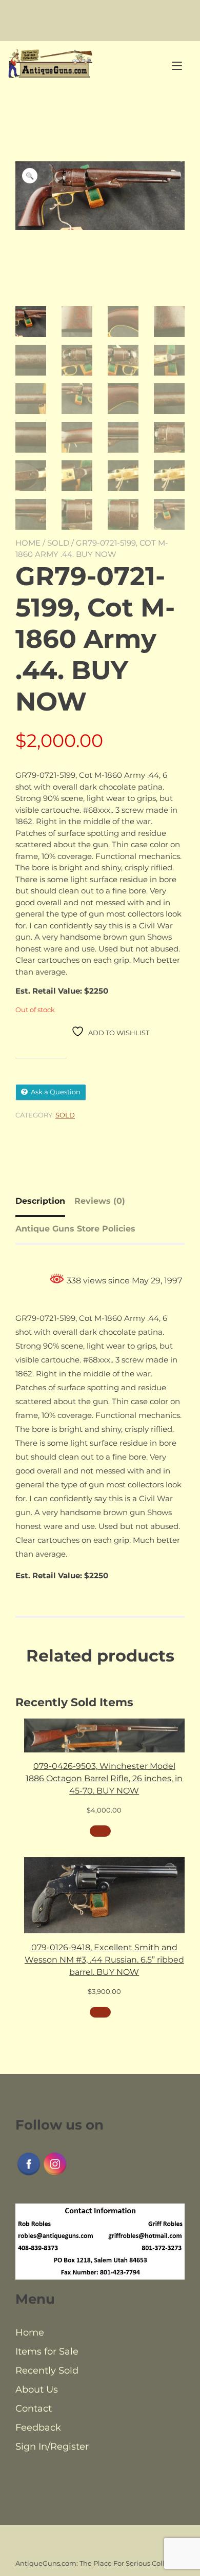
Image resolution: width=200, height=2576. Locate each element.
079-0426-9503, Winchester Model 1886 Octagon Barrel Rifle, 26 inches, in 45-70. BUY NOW (104, 1778)
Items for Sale (47, 2351)
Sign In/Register (52, 2447)
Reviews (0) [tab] (100, 1201)
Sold (58, 543)
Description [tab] (40, 1201)
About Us (37, 2390)
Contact (34, 2409)
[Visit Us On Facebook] (28, 2174)
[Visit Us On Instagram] (55, 2174)
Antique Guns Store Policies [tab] (75, 1229)
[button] (30, 176)
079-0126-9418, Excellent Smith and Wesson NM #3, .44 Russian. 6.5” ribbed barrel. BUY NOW (104, 1960)
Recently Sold (47, 2370)
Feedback (38, 2428)
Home (28, 543)
